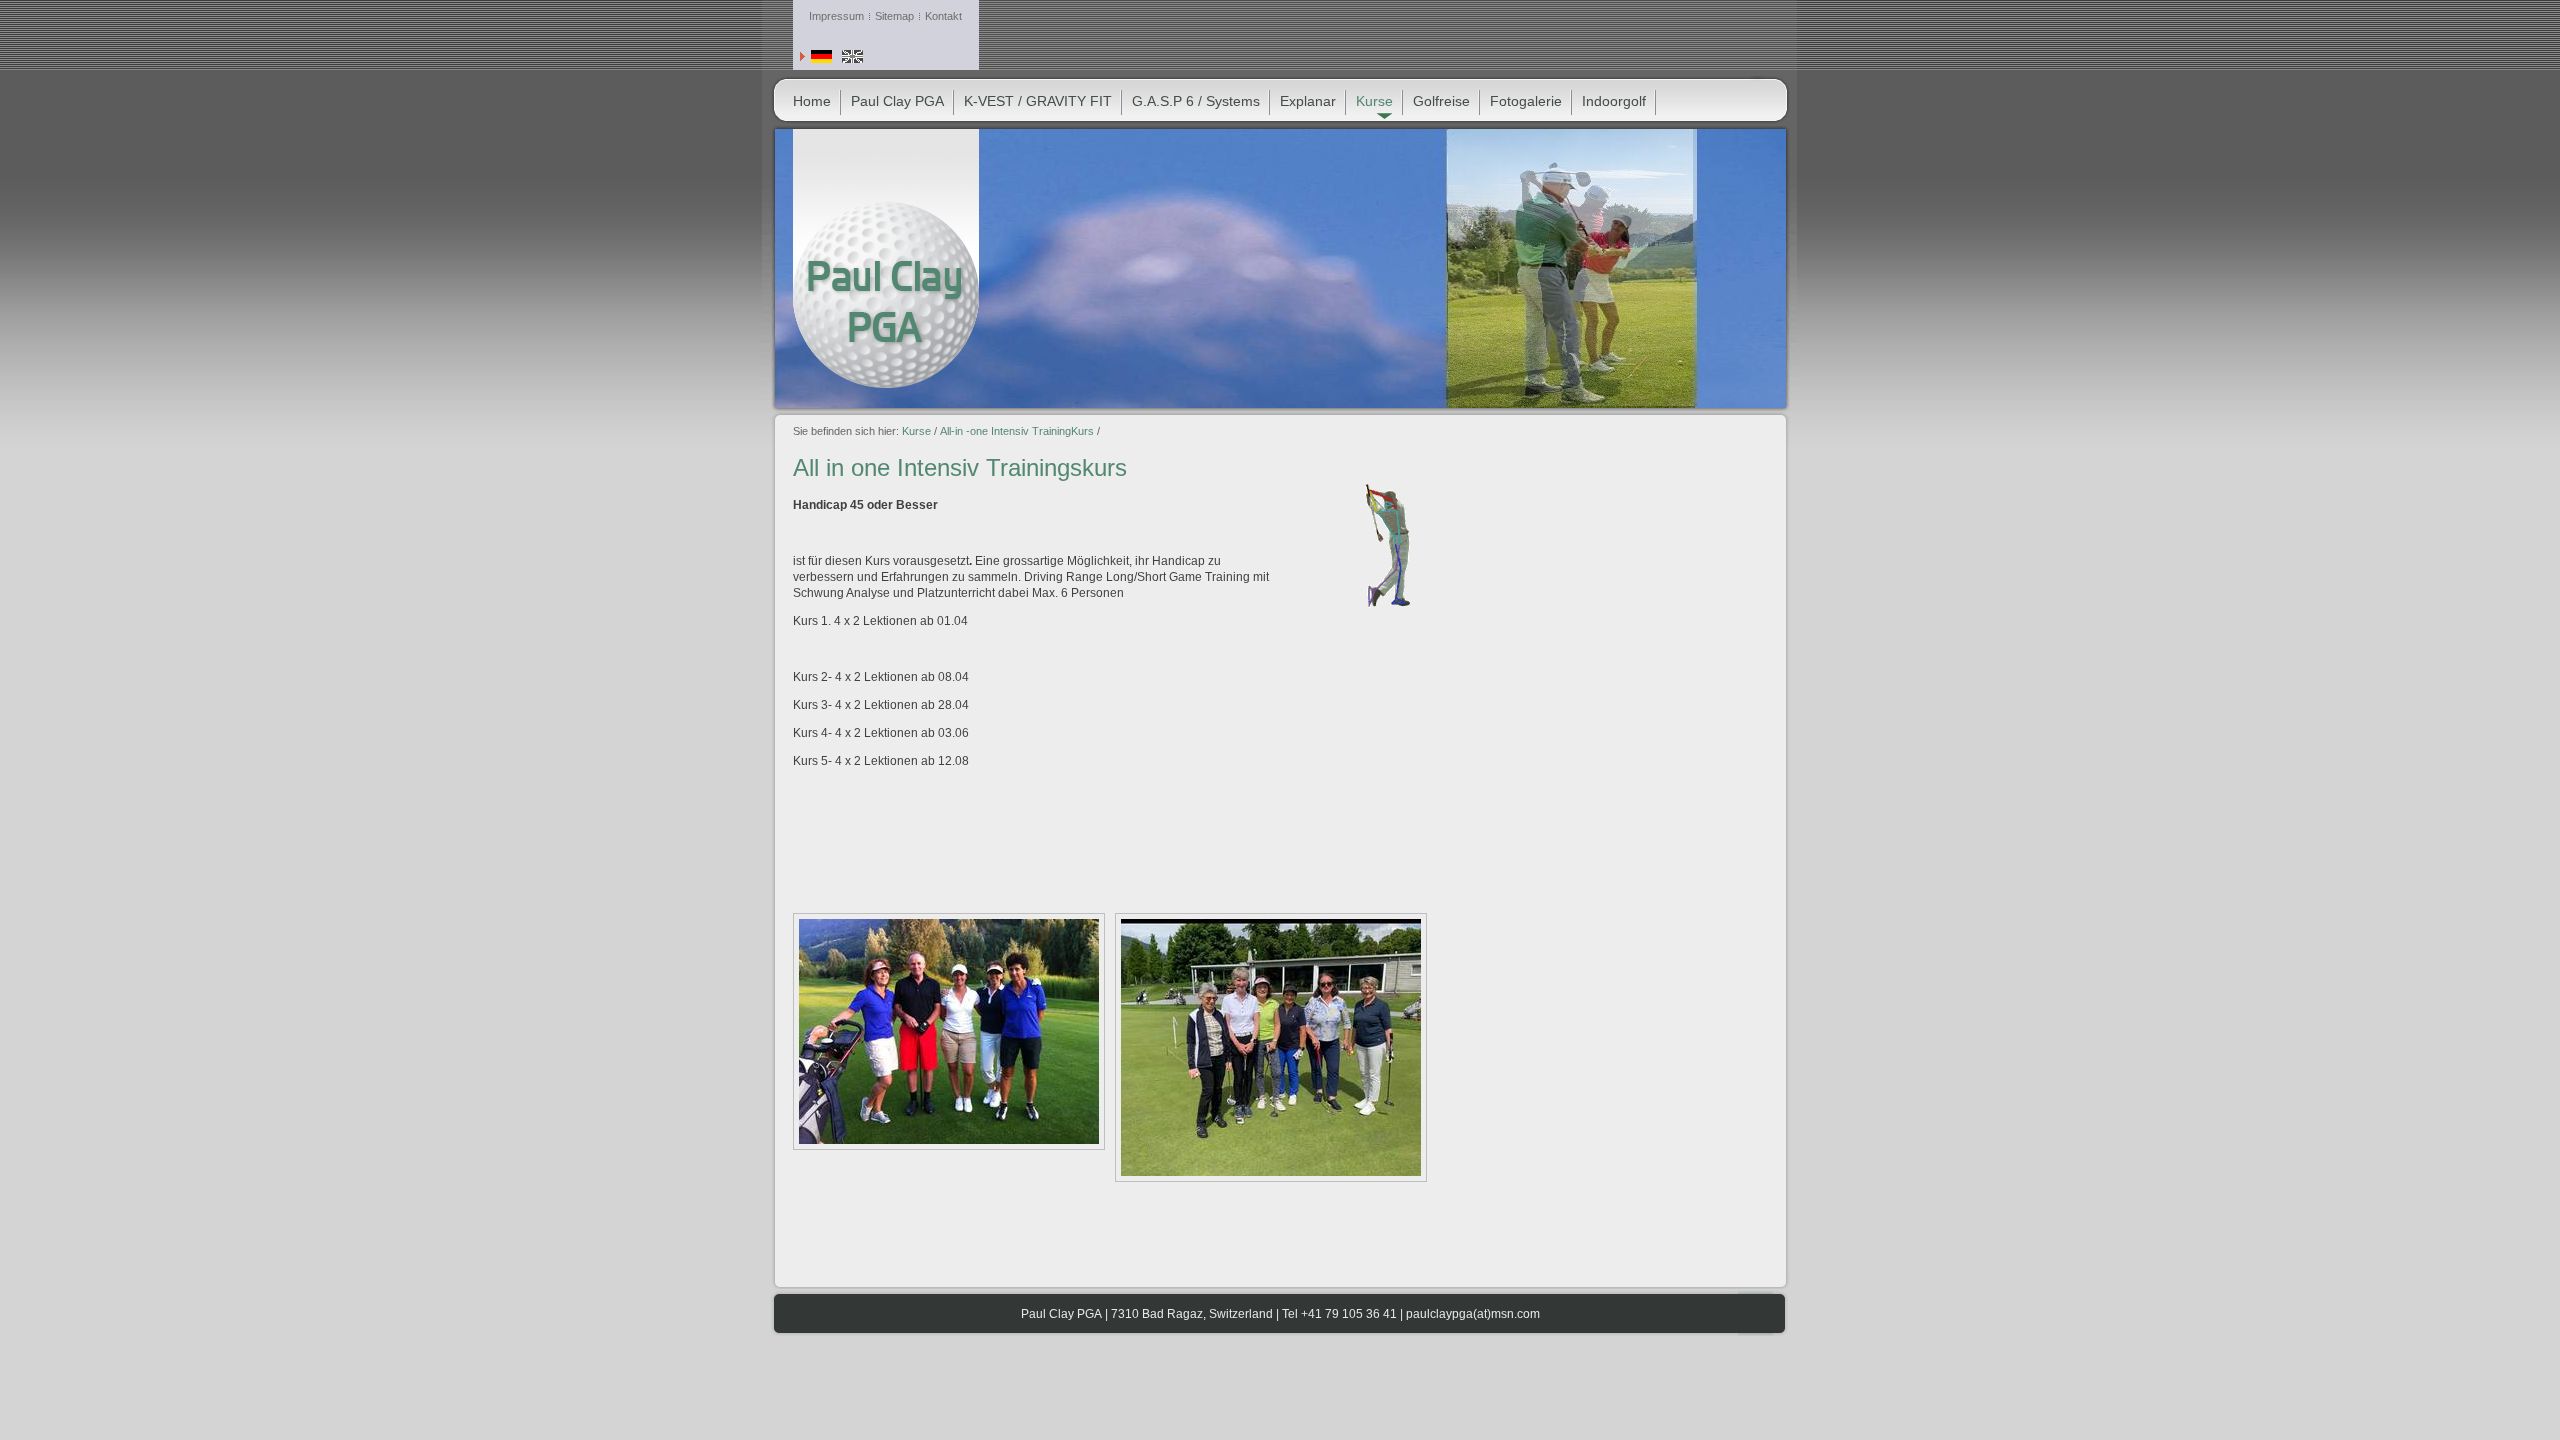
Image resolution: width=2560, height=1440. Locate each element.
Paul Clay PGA (897, 101)
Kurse (916, 431)
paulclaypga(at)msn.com (1473, 1314)
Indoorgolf (1614, 101)
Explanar (1308, 101)
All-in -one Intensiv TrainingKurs (1017, 431)
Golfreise (1441, 101)
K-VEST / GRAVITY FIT (1038, 101)
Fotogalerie (1526, 101)
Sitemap (894, 16)
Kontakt (943, 16)
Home (812, 101)
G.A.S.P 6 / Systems (1196, 101)
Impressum (836, 16)
